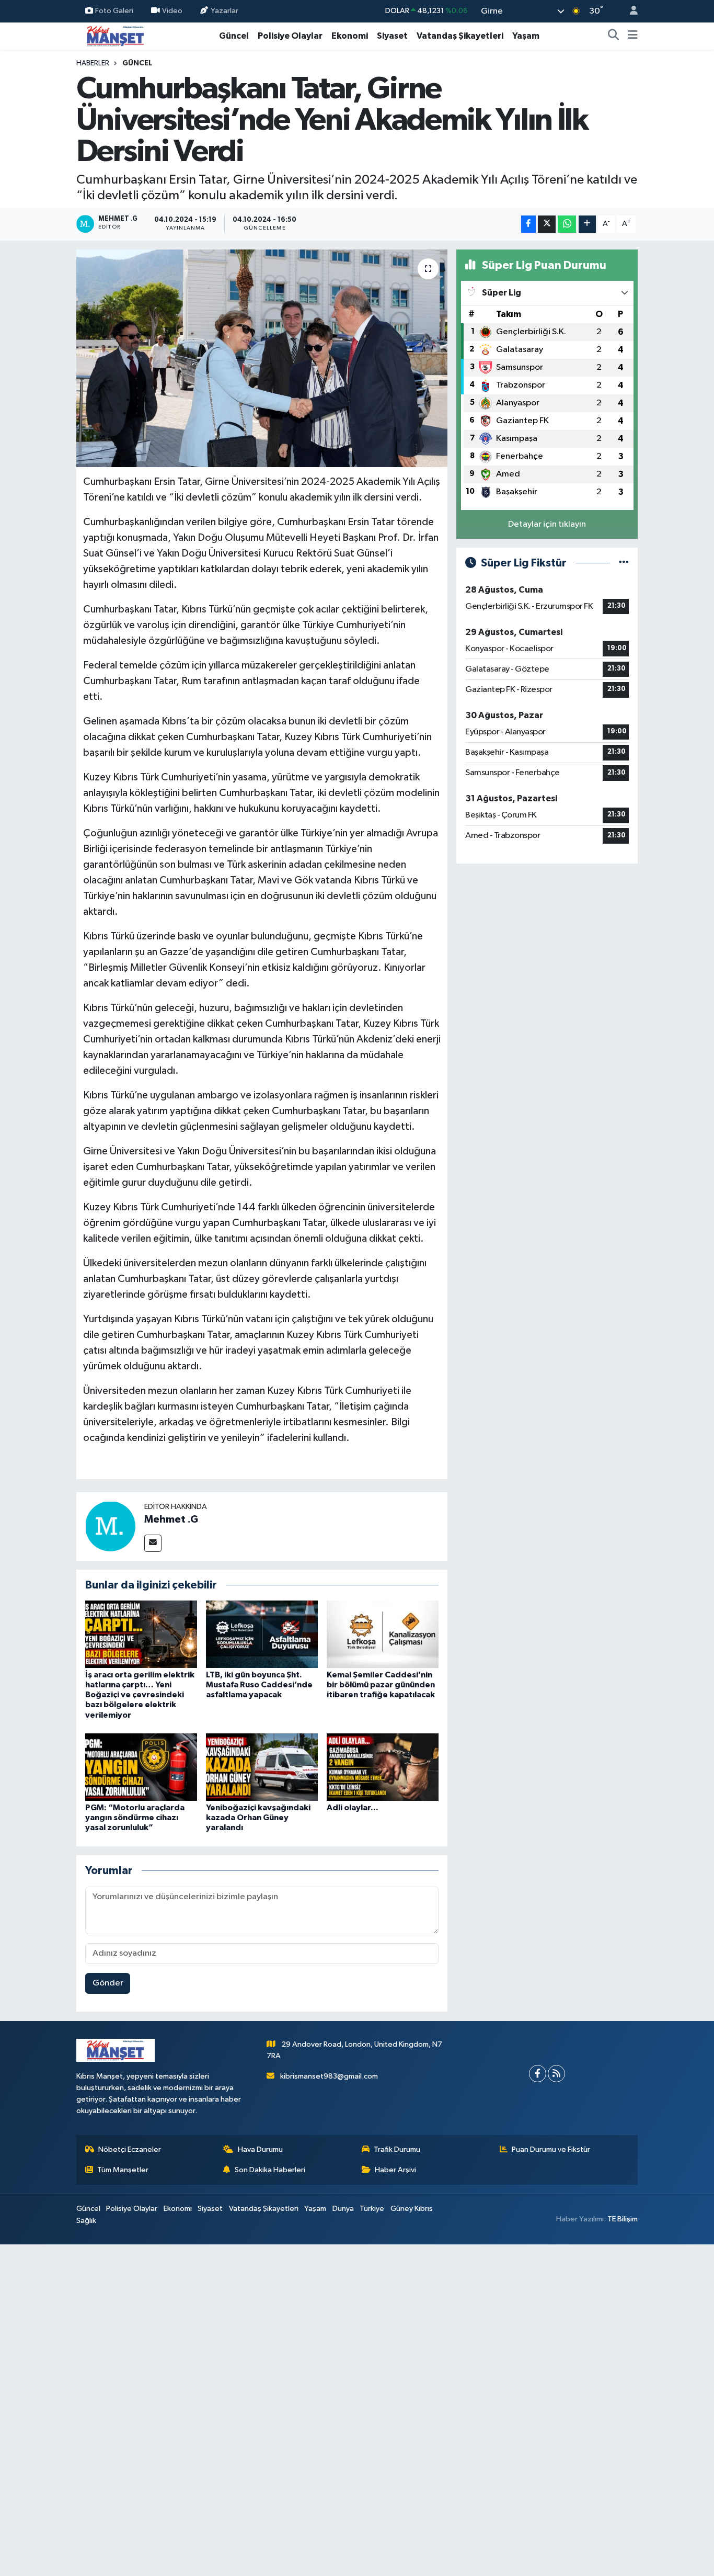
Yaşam (526, 36)
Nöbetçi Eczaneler (130, 2149)
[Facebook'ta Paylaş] (528, 224)
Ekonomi (350, 36)
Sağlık (86, 2221)
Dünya (343, 2209)
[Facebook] (538, 2074)
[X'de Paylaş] (547, 224)
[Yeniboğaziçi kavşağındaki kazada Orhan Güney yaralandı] (262, 1767)
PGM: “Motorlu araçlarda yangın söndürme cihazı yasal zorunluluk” (135, 1818)
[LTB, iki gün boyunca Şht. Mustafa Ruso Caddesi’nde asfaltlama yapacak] (262, 1634)
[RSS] (556, 2074)
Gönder (108, 1983)
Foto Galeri (114, 11)
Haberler (93, 63)
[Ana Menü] (633, 36)
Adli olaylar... (353, 1808)
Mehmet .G (171, 1519)
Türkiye (372, 2209)
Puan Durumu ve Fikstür (551, 2149)
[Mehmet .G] (110, 1526)
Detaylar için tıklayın (547, 524)
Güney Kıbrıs (412, 2209)
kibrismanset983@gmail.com (329, 2076)
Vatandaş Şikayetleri (460, 36)
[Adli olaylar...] (383, 1767)
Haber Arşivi (395, 2170)
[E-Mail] (153, 1543)
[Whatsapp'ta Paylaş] (567, 224)
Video (172, 11)
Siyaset (392, 36)
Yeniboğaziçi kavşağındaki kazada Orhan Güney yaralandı (258, 1818)
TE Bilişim (623, 2219)
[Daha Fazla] (587, 224)
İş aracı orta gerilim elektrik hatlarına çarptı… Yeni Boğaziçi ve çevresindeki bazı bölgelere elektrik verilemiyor (140, 1695)
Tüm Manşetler (123, 2170)
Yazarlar (224, 11)
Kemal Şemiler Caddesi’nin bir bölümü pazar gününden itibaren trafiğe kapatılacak (381, 1685)
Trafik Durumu (397, 2149)
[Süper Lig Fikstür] (624, 563)
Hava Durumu (260, 2149)
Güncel (234, 36)
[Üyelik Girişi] (629, 11)
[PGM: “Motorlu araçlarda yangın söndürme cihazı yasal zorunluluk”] (141, 1767)
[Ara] (614, 36)
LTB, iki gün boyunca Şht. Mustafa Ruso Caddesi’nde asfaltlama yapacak (259, 1685)
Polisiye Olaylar (290, 36)
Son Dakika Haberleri (270, 2170)
